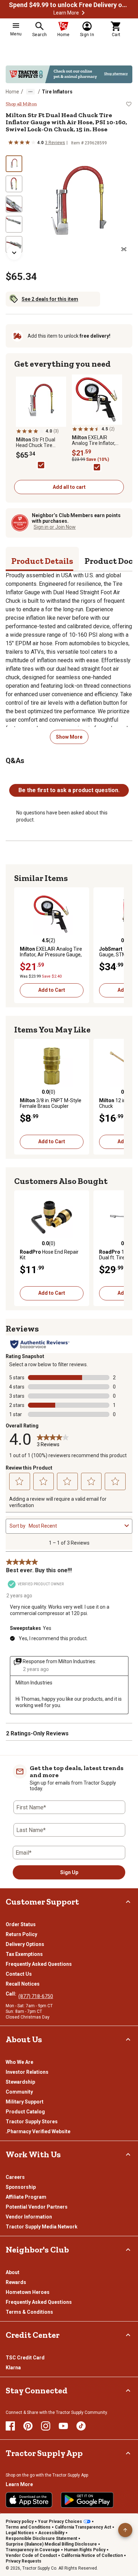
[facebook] (10, 2426)
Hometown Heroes (28, 2292)
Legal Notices (20, 2533)
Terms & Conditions (29, 2312)
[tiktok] (81, 2426)
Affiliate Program (26, 2197)
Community (19, 2092)
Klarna (13, 2368)
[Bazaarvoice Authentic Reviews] (40, 1344)
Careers (15, 2177)
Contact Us (19, 1974)
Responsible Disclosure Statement (41, 2538)
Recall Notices (23, 1984)
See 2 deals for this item (50, 299)
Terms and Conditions (28, 2527)
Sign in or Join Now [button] (55, 527)
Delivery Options (25, 1944)
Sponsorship (21, 2187)
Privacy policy (20, 2521)
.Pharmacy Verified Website (38, 2131)
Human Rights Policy (85, 2550)
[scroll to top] (125, 2530)
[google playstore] (87, 2500)
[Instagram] (46, 2426)
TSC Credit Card (25, 2358)
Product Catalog (25, 2112)
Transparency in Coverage (33, 2550)
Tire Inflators (57, 92)
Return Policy (21, 1934)
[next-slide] (14, 253)
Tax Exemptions (24, 1954)
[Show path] (30, 92)
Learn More (66, 13)
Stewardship (20, 2082)
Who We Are (19, 2062)
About (13, 2272)
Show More (69, 737)
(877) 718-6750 (36, 1996)
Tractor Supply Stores (32, 2122)
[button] (83, 13)
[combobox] (75, 1526)
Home (12, 92)
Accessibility (51, 2533)
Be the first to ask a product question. (69, 790)
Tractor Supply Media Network (42, 2227)
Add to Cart (52, 990)
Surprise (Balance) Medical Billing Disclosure (51, 2544)
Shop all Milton (21, 104)
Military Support (25, 2102)
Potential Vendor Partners (37, 2207)
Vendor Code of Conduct (31, 2555)
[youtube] (63, 2426)
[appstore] (29, 2500)
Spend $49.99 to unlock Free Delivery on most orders (69, 5)
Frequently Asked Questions (39, 1964)
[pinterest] (28, 2426)
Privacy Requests (24, 2561)
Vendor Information (29, 2217)
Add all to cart (69, 487)
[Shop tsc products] (69, 74)
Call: (12, 1994)
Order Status (21, 1924)
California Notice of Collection (92, 2555)
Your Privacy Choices (60, 2521)
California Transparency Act (83, 2527)
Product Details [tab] (42, 561)
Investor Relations (27, 2072)
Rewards (16, 2282)
